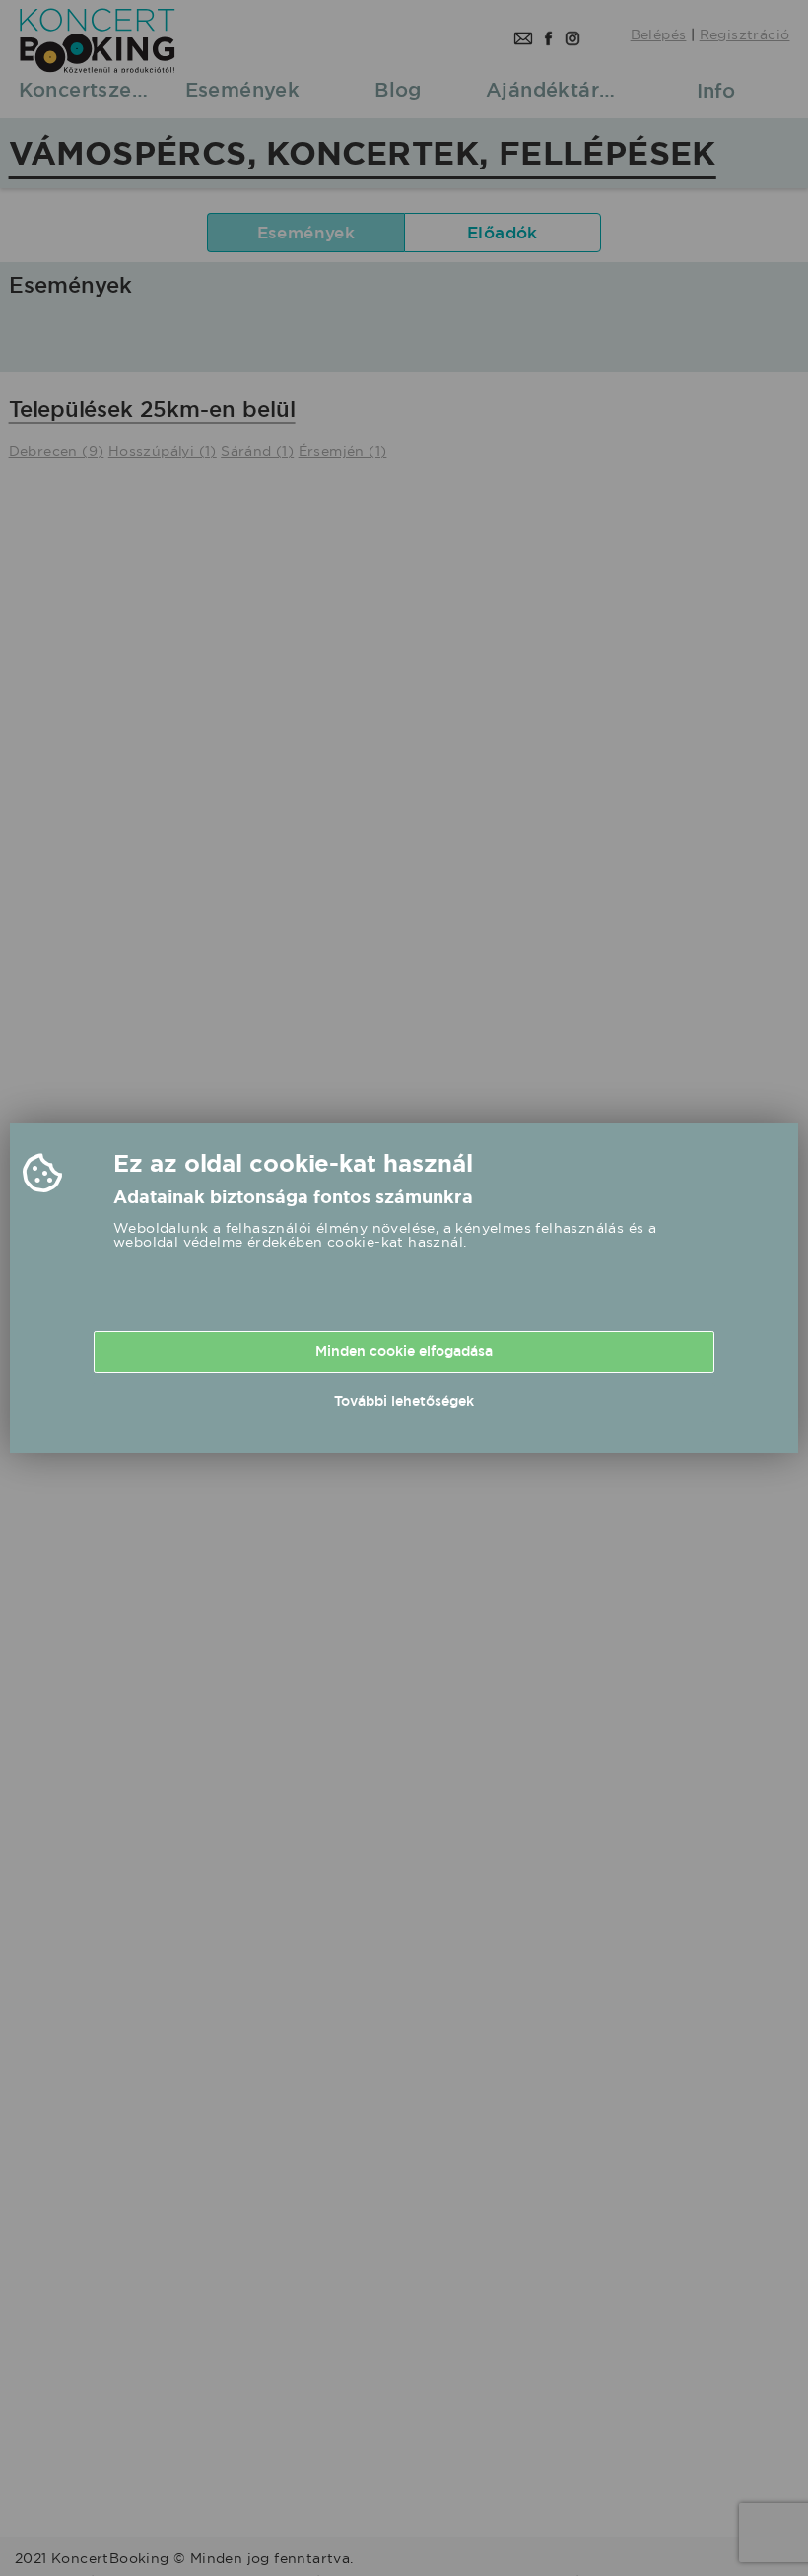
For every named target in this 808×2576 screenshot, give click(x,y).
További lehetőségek (404, 1401)
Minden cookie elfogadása (404, 1351)
